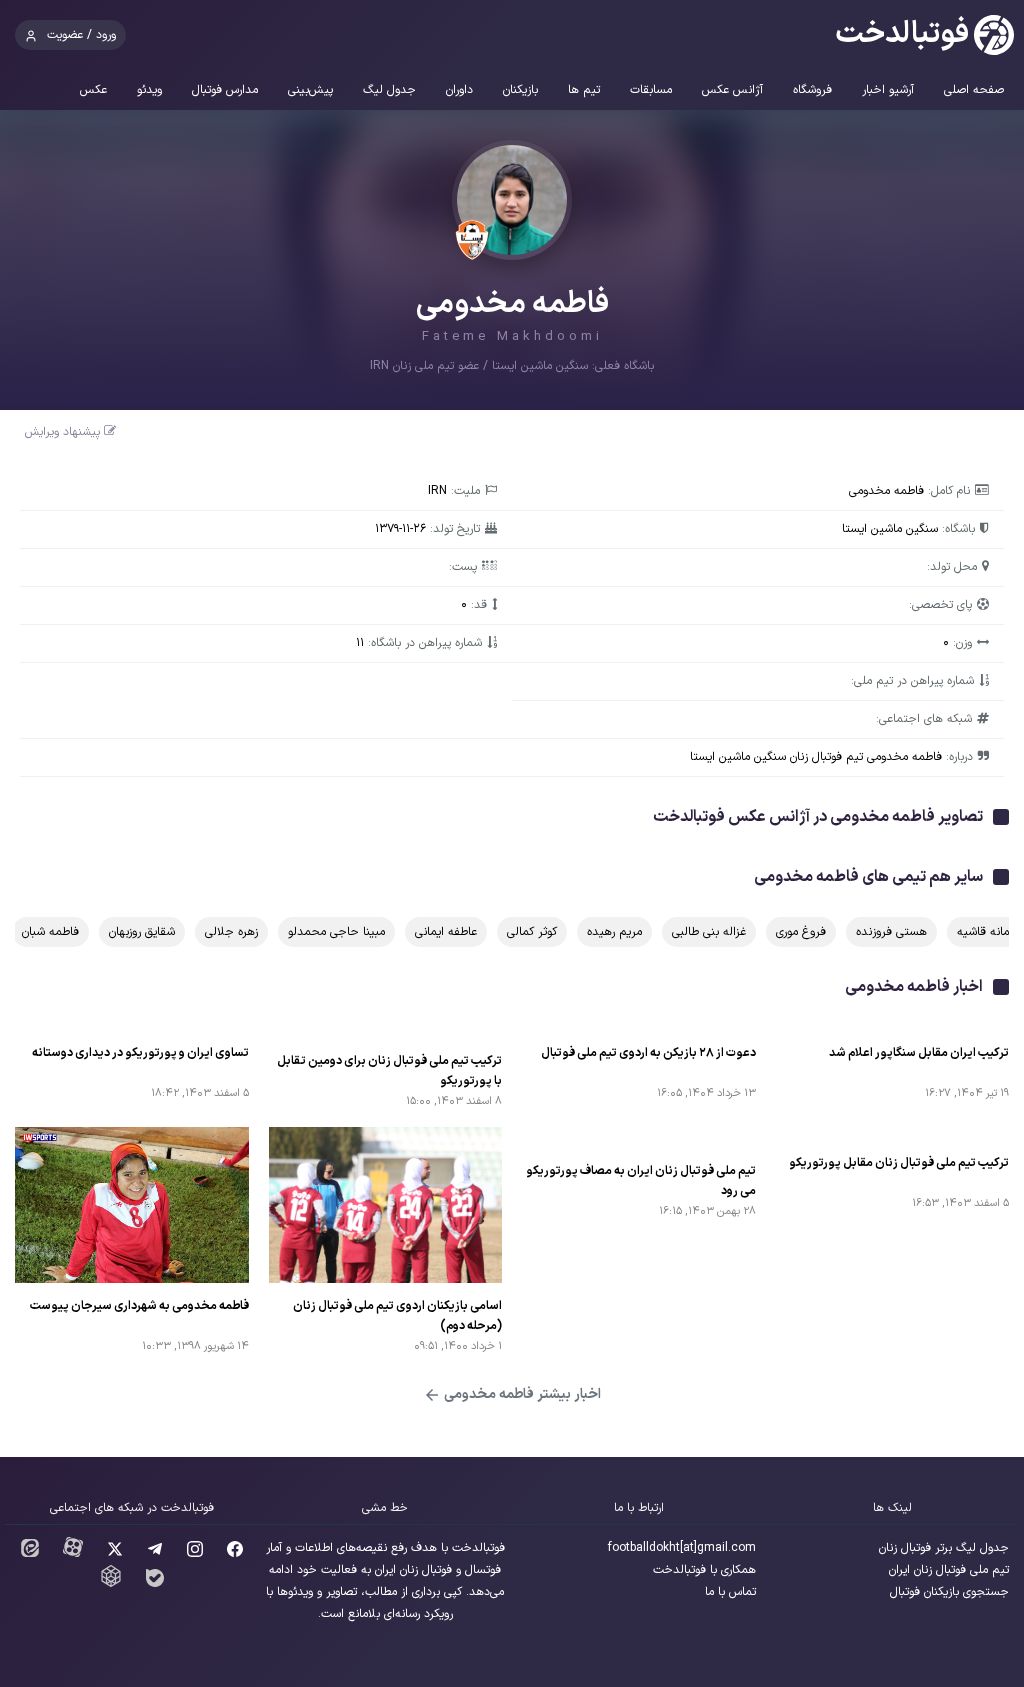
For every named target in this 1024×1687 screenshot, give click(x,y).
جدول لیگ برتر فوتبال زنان (944, 1548)
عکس (93, 90)
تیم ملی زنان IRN (412, 366)
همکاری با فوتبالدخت (704, 1570)
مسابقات (651, 90)
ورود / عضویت (81, 35)
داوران (459, 90)
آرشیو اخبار (888, 90)
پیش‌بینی (310, 90)
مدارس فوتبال (225, 90)
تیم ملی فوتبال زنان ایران (949, 1570)
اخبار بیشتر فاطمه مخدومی (521, 1394)
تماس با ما (730, 1592)
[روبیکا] (111, 1584)
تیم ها (584, 90)
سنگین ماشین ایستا (540, 366)
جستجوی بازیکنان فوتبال (949, 1592)
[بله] (155, 1584)
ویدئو (149, 90)
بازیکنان (520, 90)
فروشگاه (812, 90)
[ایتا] (30, 1554)
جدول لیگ (389, 90)
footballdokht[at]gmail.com (682, 1548)
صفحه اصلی (974, 90)
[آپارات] (73, 1554)
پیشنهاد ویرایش (64, 432)
